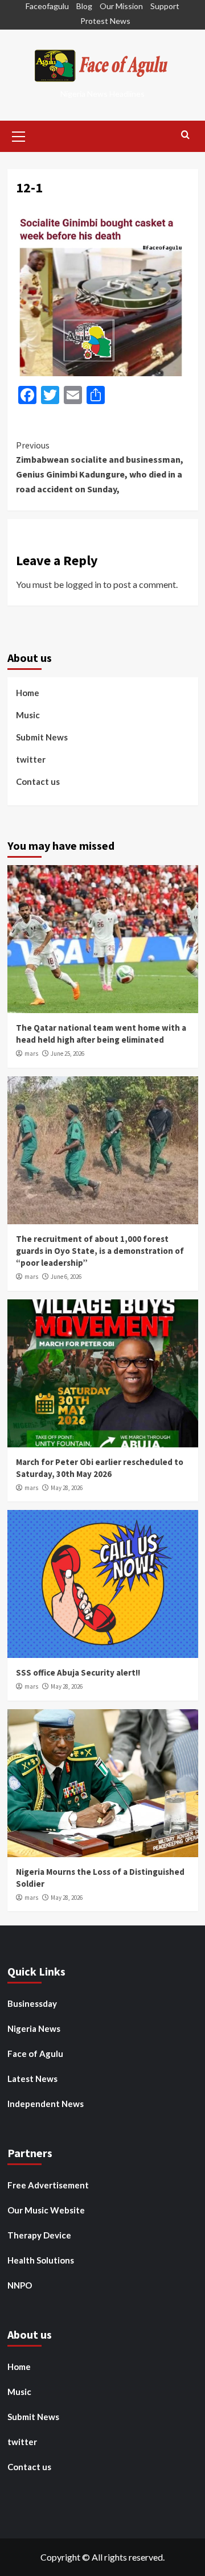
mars (31, 1054)
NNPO (20, 2285)
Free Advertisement (48, 2185)
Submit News (42, 737)
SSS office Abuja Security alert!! (78, 1672)
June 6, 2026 (66, 1277)
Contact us (38, 781)
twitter (31, 759)
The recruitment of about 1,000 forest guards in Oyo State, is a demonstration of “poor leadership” (100, 1251)
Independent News (46, 2104)
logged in (83, 584)
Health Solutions (41, 2260)
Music (28, 715)
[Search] (185, 135)
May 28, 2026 (67, 1488)
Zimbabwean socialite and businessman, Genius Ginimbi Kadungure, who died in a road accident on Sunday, (100, 467)
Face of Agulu (35, 2054)
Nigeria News (34, 2028)
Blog (84, 6)
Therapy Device (39, 2235)
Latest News (32, 2079)
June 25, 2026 (67, 1054)
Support (165, 6)
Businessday (32, 2003)
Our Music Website (46, 2210)
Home (28, 693)
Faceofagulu (47, 6)
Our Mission (121, 6)
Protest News (105, 21)
